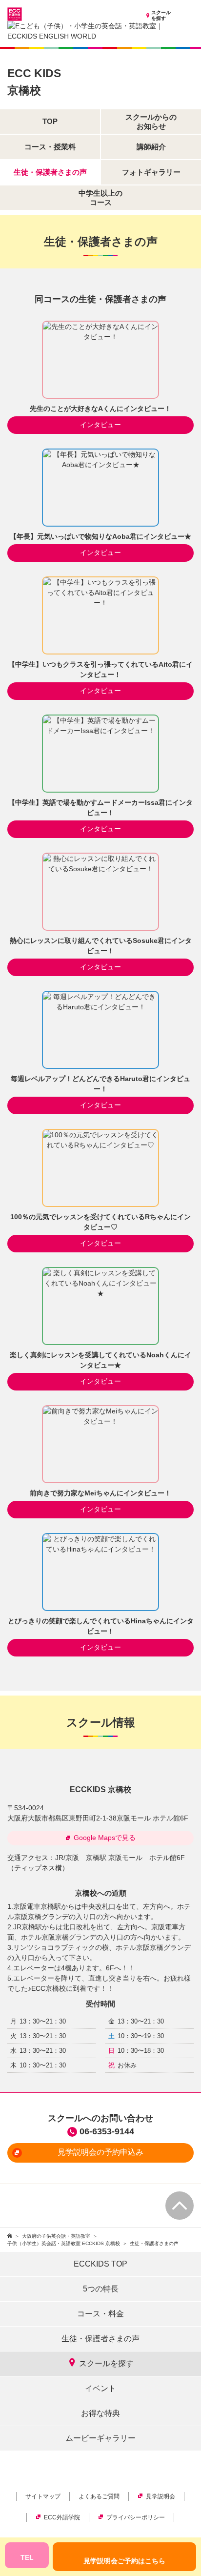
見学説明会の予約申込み (100, 2152)
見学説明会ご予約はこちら (124, 2561)
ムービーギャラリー (100, 2438)
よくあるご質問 (99, 2496)
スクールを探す (161, 15)
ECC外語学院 (62, 2517)
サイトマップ (43, 2496)
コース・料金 (100, 2314)
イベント (100, 2388)
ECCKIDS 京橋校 (100, 1789)
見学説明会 (161, 2496)
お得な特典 (100, 2413)
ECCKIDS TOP (100, 2264)
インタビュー (100, 425)
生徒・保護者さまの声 (100, 2339)
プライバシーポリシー (136, 2517)
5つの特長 (101, 2289)
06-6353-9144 (107, 2131)
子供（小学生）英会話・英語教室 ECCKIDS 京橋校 (64, 2243)
